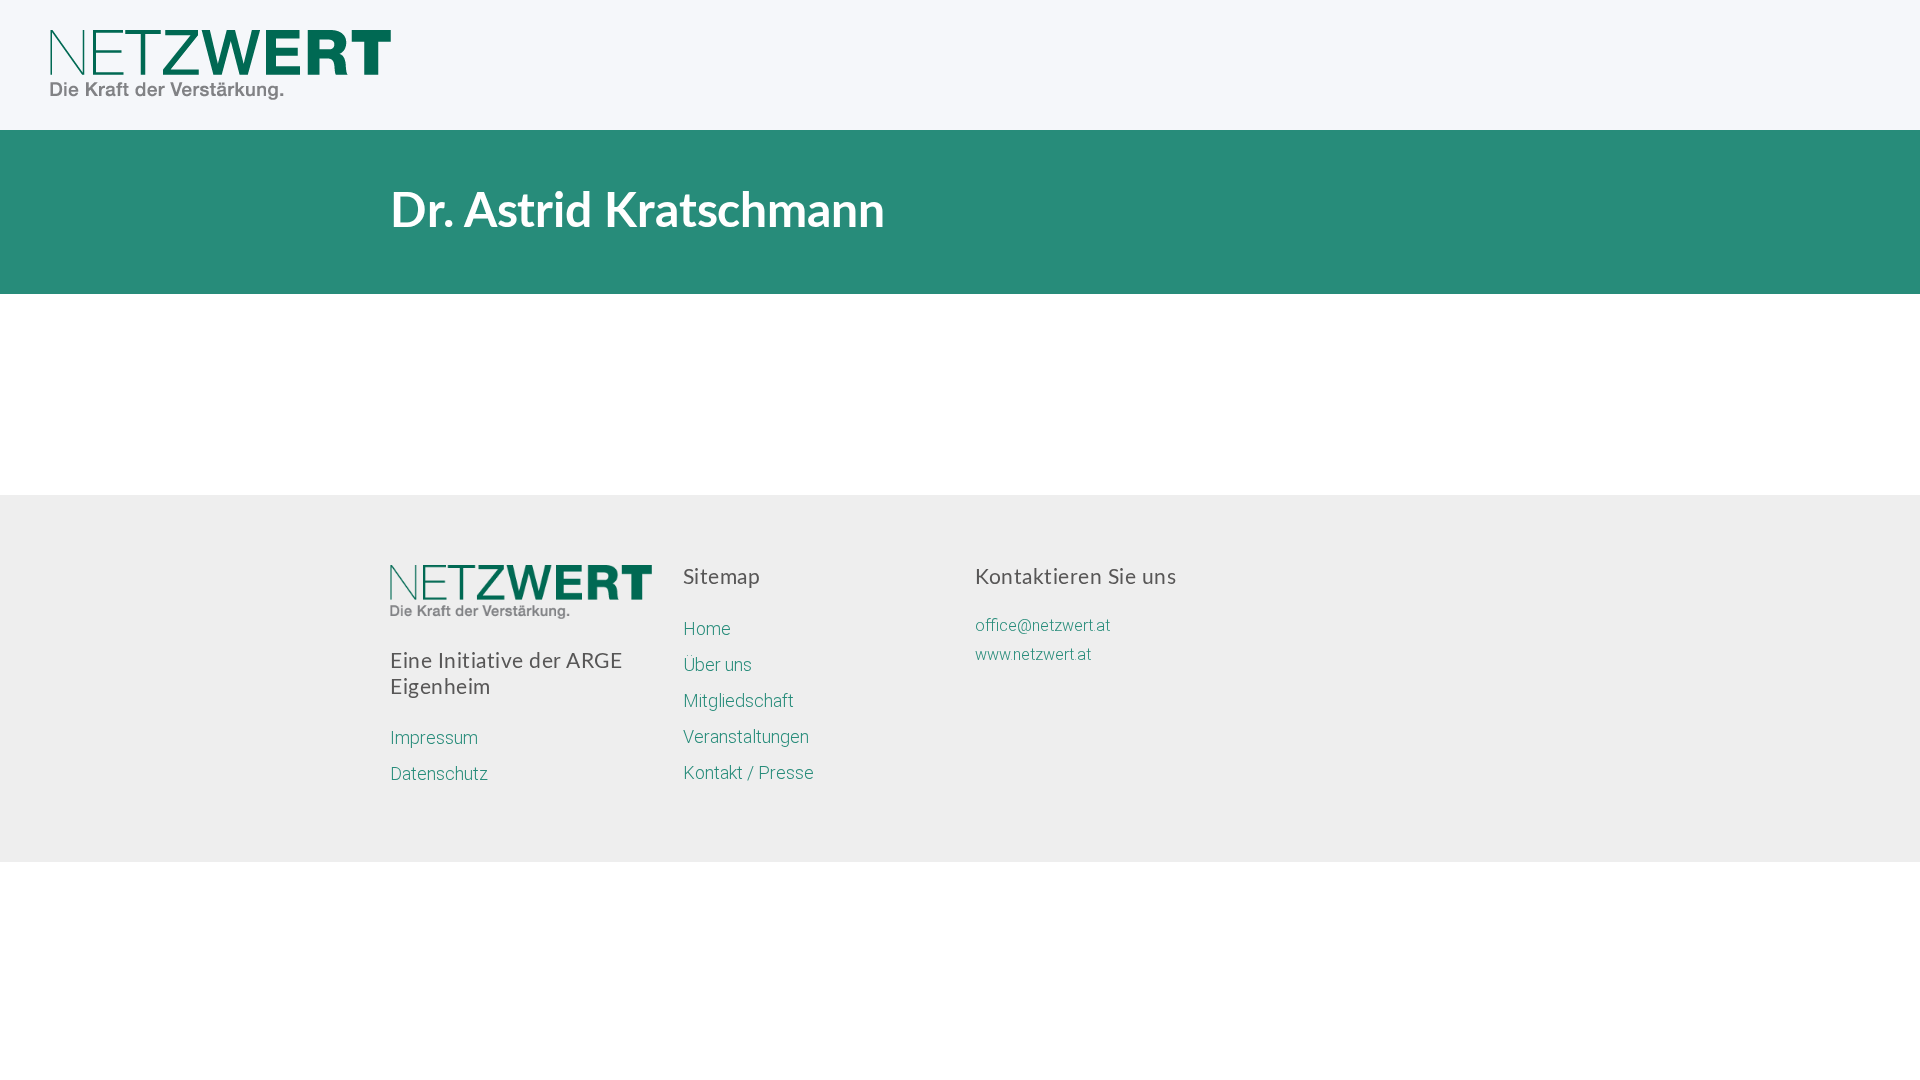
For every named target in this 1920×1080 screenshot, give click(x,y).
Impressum (434, 737)
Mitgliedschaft (738, 700)
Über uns (717, 664)
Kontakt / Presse (748, 772)
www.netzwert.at (1033, 654)
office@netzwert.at (1042, 625)
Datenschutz (439, 773)
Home (707, 628)
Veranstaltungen (746, 736)
